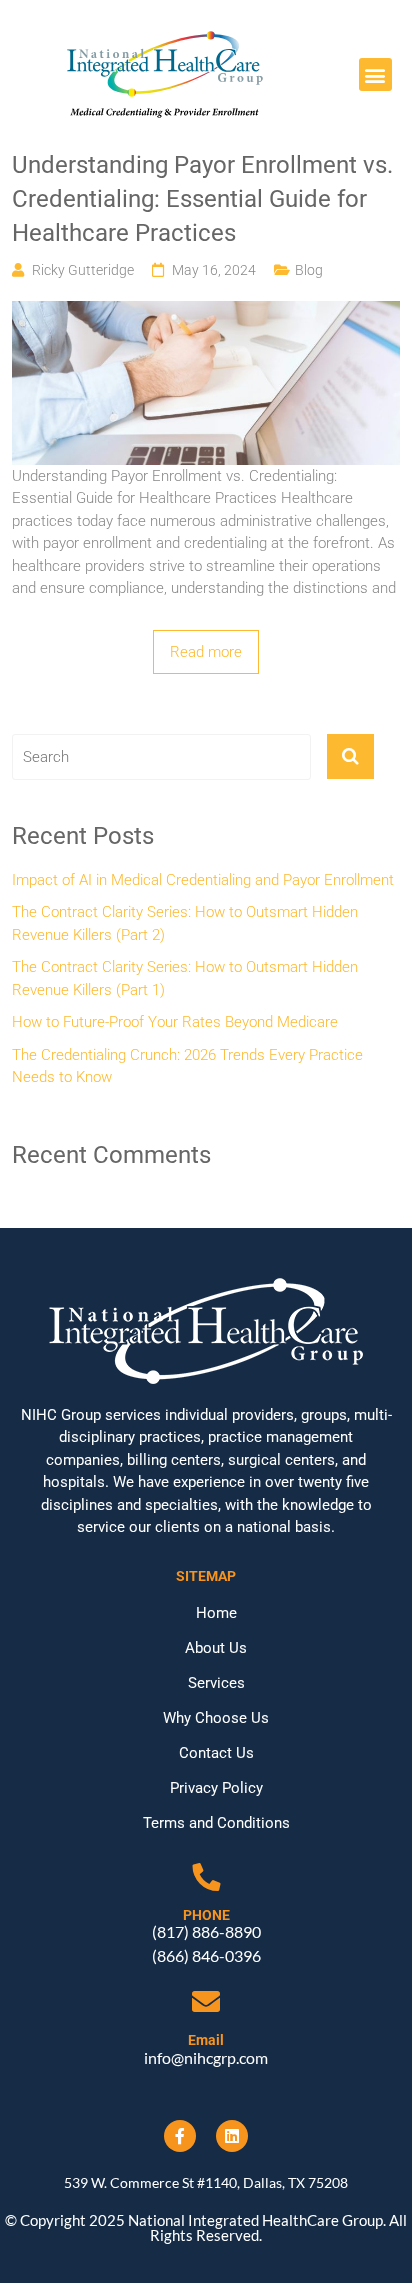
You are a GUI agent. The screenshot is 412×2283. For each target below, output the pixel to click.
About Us (216, 1648)
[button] (375, 74)
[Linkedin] (232, 2136)
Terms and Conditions (216, 1823)
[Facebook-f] (180, 2136)
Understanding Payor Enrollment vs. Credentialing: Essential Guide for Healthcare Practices (202, 198)
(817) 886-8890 (206, 1931)
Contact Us (216, 1753)
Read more (206, 652)
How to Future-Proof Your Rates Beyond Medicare (175, 1022)
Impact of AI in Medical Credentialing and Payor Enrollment (203, 880)
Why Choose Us (216, 1718)
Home (216, 1613)
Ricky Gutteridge (83, 270)
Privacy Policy (216, 1788)
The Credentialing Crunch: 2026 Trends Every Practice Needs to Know (187, 1066)
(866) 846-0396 (206, 1955)
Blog (309, 270)
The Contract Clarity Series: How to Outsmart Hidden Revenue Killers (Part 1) (185, 978)
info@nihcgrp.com (206, 2057)
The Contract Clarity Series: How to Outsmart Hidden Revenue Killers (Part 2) (185, 923)
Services (216, 1683)
